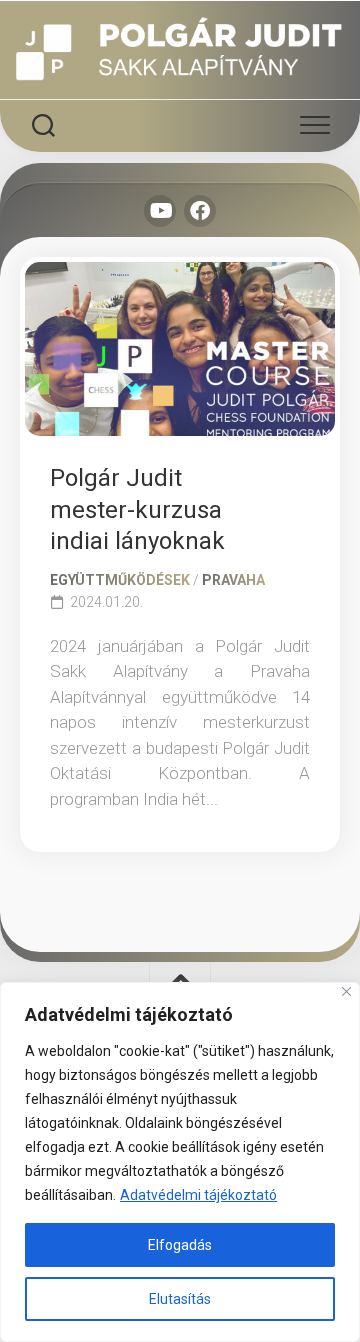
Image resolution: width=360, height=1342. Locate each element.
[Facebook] (200, 211)
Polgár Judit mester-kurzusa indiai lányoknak (137, 509)
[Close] (346, 991)
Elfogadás (180, 1245)
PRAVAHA (233, 580)
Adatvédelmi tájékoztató (198, 1195)
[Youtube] (160, 211)
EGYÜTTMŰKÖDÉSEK (120, 580)
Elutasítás (180, 1299)
